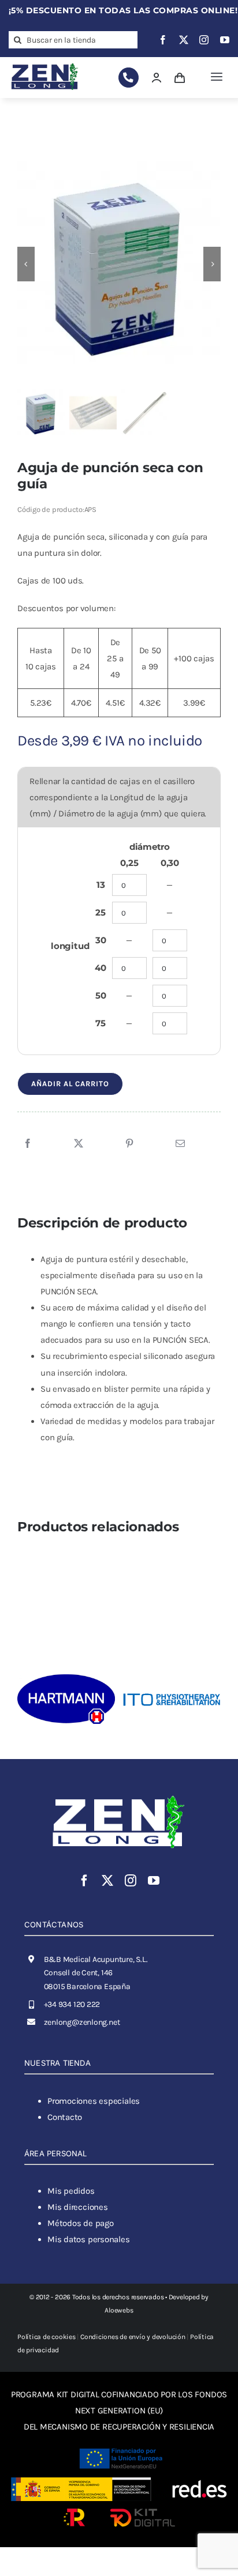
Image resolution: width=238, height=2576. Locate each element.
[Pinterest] (129, 1144)
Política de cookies (47, 2337)
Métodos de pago (81, 2223)
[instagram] (204, 40)
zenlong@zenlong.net (82, 2022)
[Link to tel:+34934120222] (129, 78)
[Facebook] (28, 1144)
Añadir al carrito (70, 1084)
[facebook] (163, 40)
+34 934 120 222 (72, 2004)
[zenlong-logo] (45, 64)
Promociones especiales (94, 2101)
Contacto (65, 2117)
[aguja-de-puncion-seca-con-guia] (119, 264)
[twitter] (184, 40)
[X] (79, 1144)
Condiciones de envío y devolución (133, 2337)
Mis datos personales (89, 2239)
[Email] (180, 1144)
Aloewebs (119, 2310)
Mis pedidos (71, 2191)
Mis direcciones (78, 2207)
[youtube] (225, 40)
